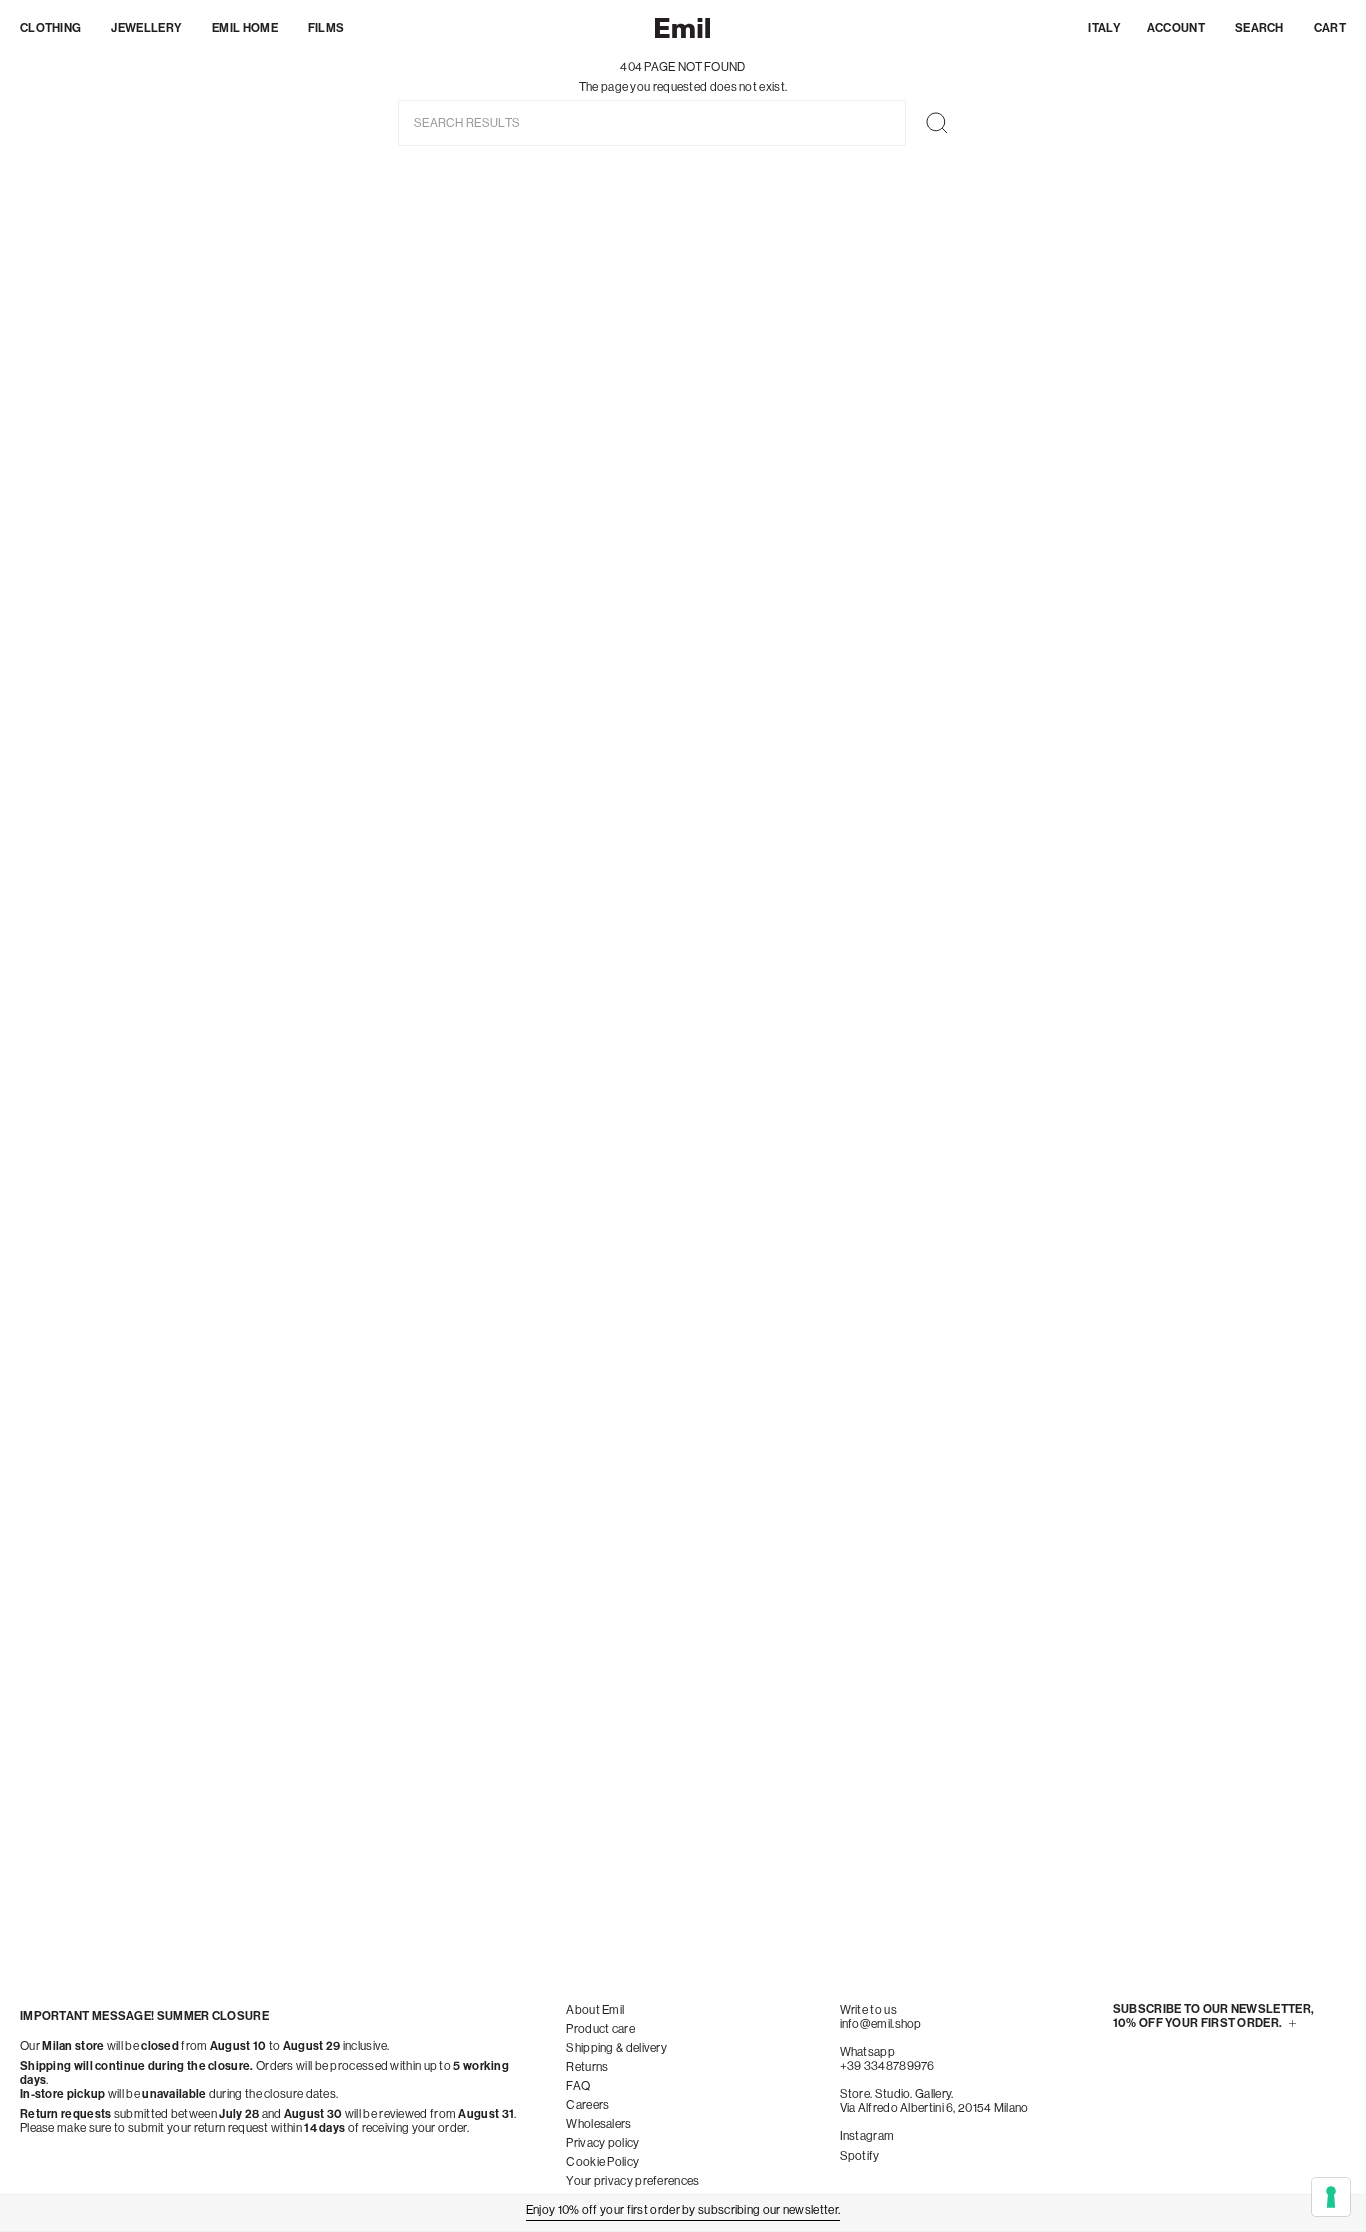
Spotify (860, 2156)
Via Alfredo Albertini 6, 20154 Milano (934, 2108)
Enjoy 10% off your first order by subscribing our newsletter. (683, 2210)
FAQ (578, 2086)
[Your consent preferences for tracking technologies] (1331, 2197)
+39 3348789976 (887, 2066)
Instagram (867, 2136)
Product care (600, 2029)
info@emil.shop (881, 2024)
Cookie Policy (602, 2162)
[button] (50, 28)
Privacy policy (602, 2143)
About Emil (595, 2010)
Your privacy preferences (632, 2181)
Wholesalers (598, 2124)
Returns (587, 2067)
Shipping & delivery (616, 2048)
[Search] (937, 123)
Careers (587, 2105)
